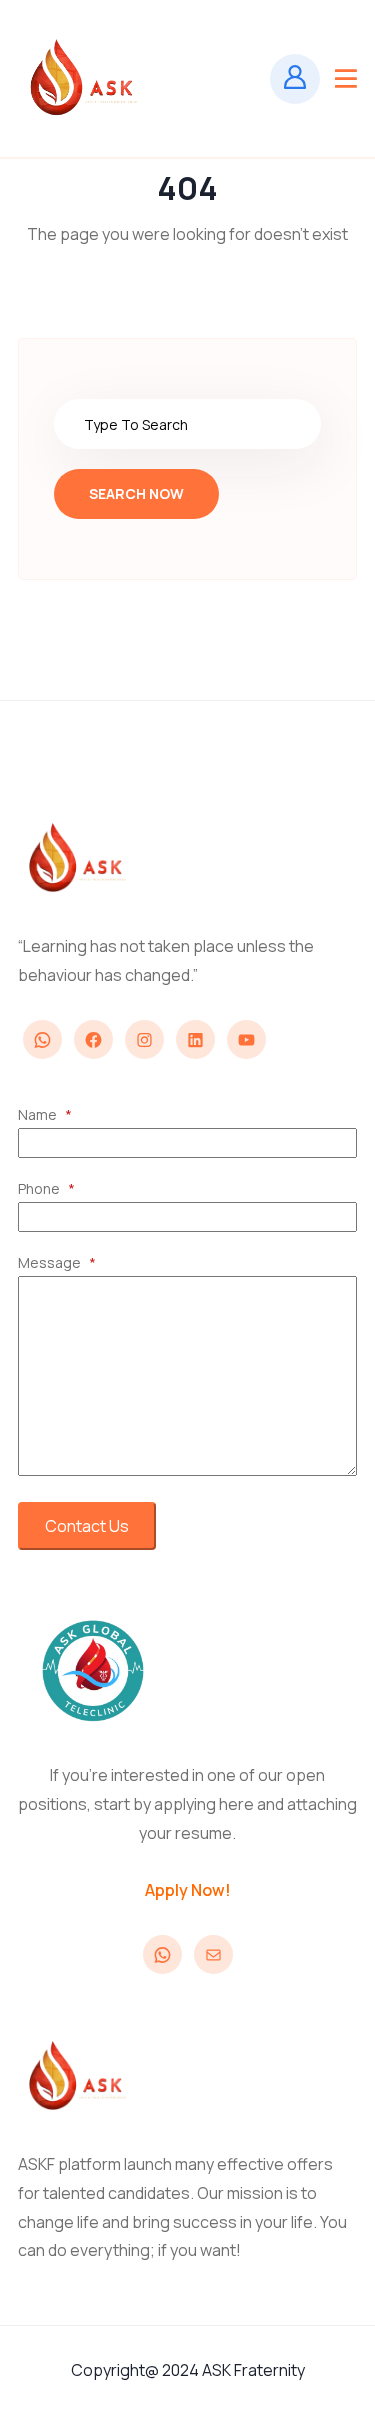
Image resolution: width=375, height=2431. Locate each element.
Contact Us (87, 1526)
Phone (46, 1188)
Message (57, 1262)
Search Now (136, 493)
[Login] (295, 79)
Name (45, 1114)
